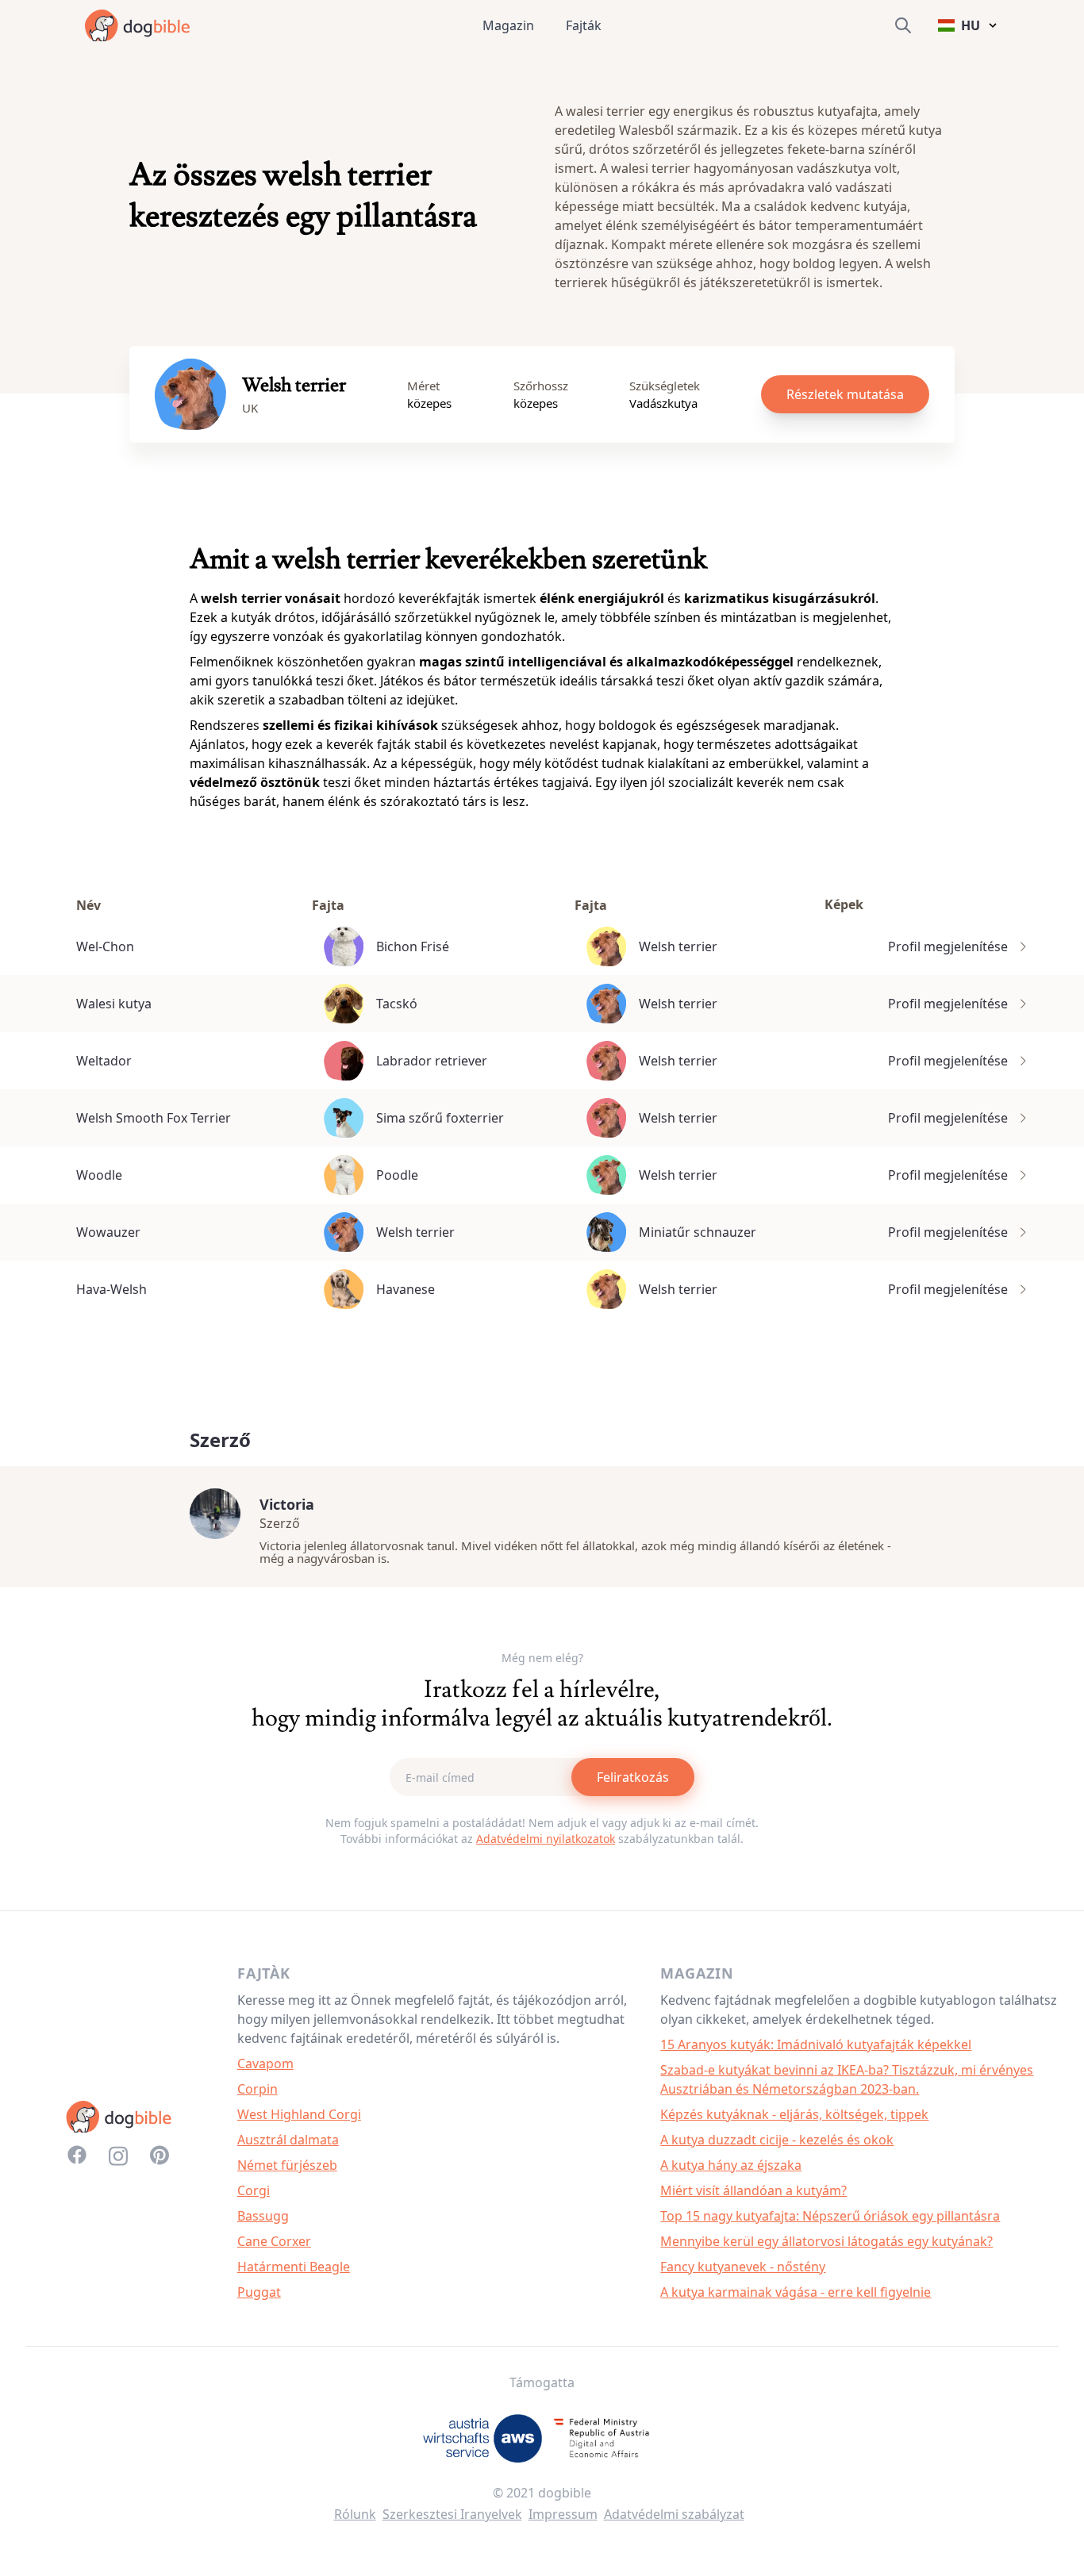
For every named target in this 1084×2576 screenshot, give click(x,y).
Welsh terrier (678, 946)
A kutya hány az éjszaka (731, 2165)
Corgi (254, 2190)
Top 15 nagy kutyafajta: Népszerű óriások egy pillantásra (830, 2216)
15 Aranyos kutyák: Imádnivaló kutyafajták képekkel (816, 2044)
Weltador (104, 1061)
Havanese (406, 1289)
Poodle (397, 1175)
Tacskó (397, 1004)
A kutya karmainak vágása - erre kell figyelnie (796, 2292)
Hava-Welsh (111, 1289)
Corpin (258, 2089)
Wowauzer (108, 1232)
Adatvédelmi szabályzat (674, 2514)
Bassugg (263, 2216)
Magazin (508, 25)
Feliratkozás (633, 1777)
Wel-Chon (105, 946)
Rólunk (355, 2514)
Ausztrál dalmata (288, 2140)
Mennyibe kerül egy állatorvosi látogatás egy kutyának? (826, 2241)
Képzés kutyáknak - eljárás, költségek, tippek (794, 2114)
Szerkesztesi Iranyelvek (452, 2514)
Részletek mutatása (845, 394)
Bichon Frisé (413, 946)
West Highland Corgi (299, 2114)
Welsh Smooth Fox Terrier (154, 1118)
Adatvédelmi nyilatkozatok (546, 1839)
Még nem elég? (542, 1658)
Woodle (99, 1175)
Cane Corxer (274, 2241)
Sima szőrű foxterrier (440, 1118)
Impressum (563, 2514)
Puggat (259, 2292)
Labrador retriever (432, 1061)
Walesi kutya (114, 1004)
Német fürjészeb (287, 2165)
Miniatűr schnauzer (698, 1232)
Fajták (584, 25)
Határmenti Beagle (294, 2267)
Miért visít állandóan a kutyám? (753, 2190)
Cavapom (265, 2063)
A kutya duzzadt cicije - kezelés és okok (777, 2140)
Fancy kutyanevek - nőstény (743, 2267)
